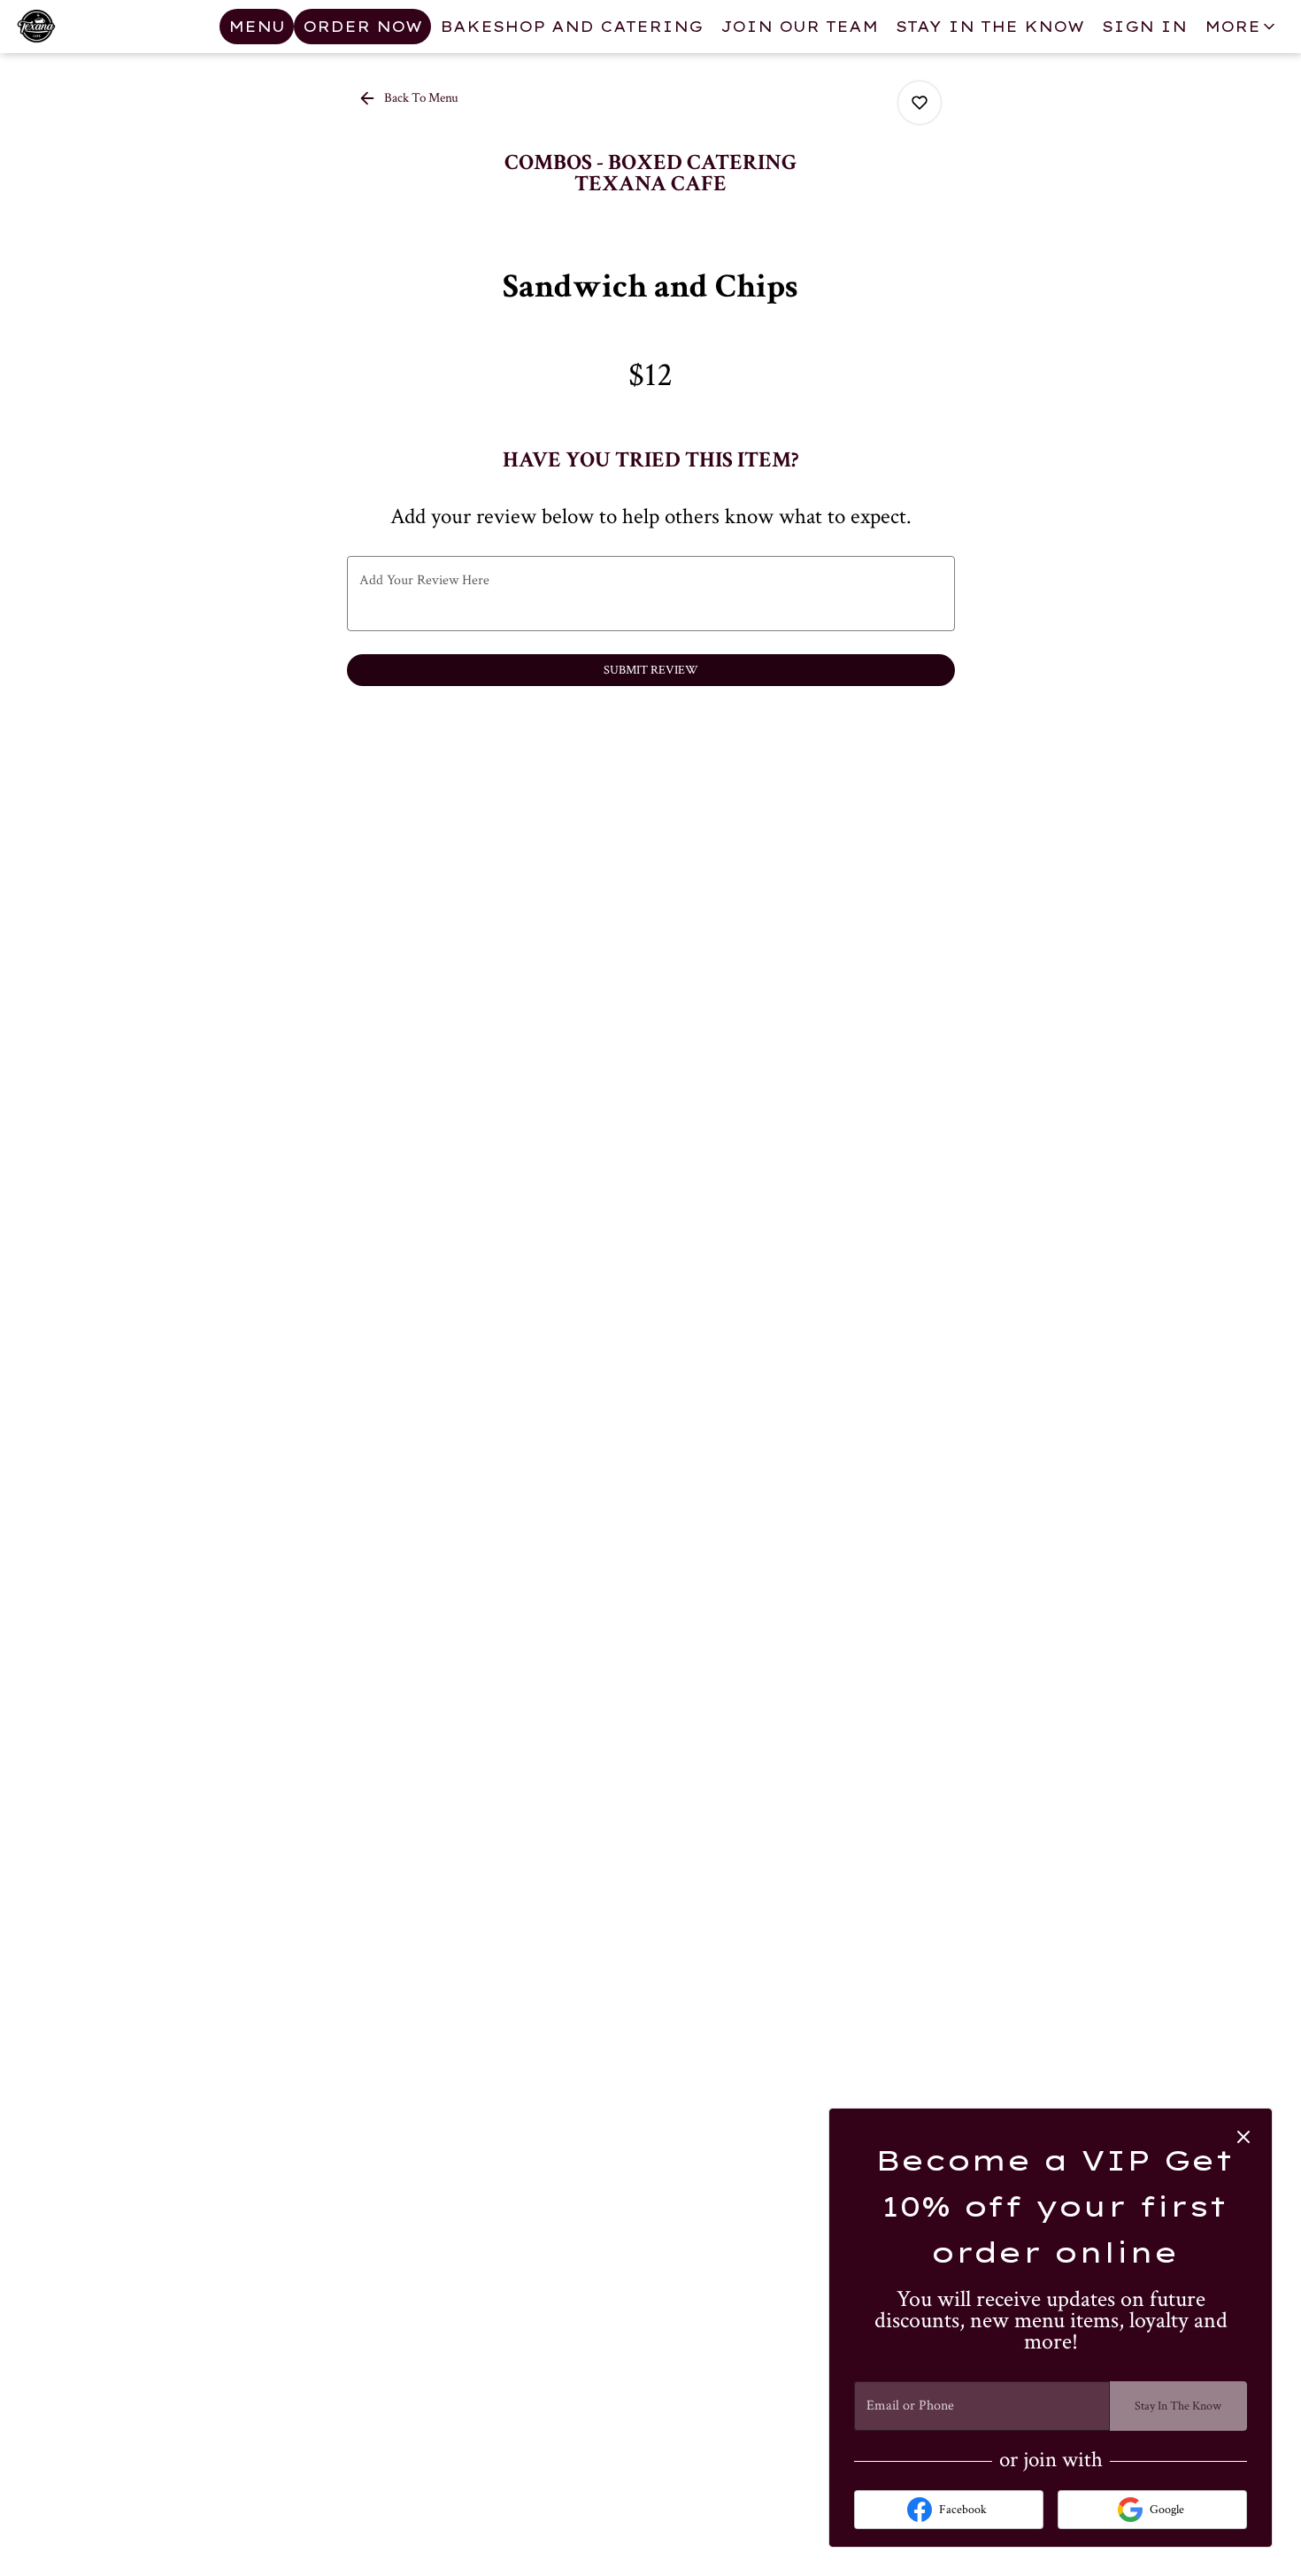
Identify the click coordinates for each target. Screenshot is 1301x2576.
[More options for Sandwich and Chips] (920, 103)
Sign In (1144, 27)
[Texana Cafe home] (94, 27)
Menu (257, 27)
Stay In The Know (990, 27)
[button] (1241, 27)
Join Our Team (799, 27)
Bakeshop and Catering (571, 27)
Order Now (362, 27)
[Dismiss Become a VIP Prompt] (1243, 2137)
